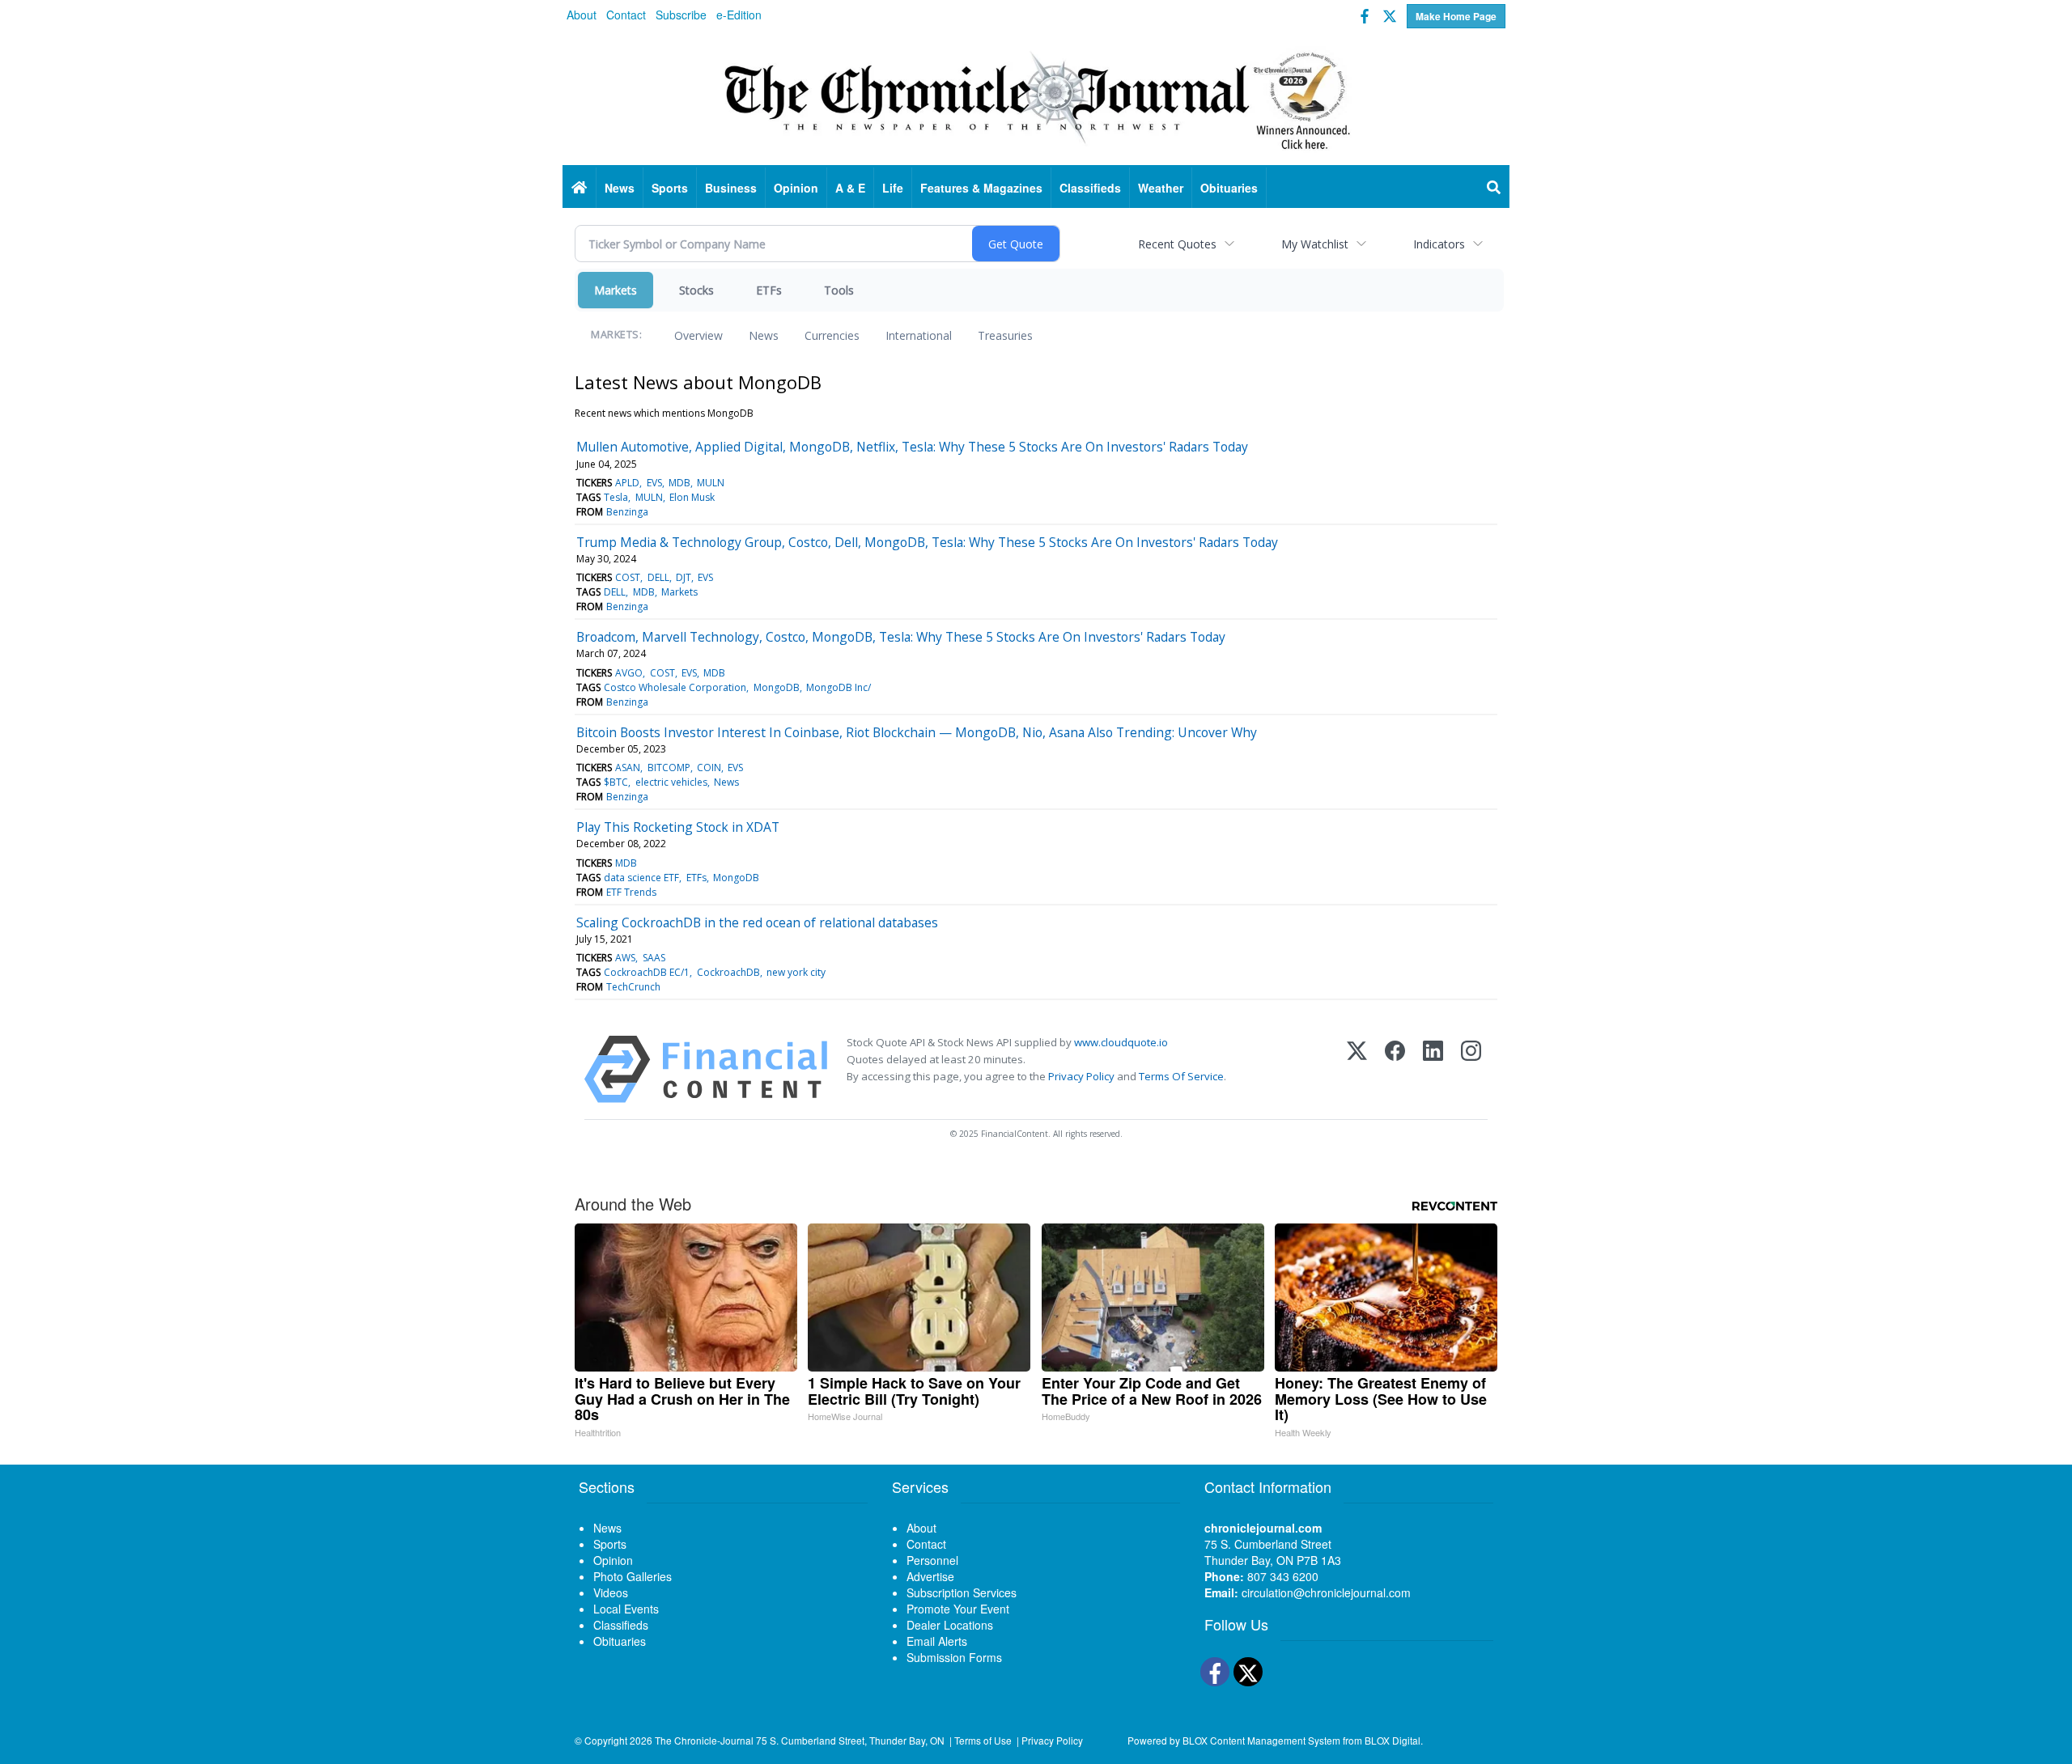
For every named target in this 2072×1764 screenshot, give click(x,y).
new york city (796, 972)
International (919, 335)
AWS (625, 958)
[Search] (1494, 188)
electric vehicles (671, 782)
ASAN (628, 768)
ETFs (769, 290)
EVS (654, 483)
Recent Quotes (1177, 244)
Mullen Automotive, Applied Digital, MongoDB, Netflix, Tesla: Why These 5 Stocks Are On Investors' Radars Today (912, 447)
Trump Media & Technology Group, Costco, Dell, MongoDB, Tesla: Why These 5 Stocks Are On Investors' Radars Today (927, 542)
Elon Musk (692, 497)
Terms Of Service (1181, 1076)
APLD (627, 483)
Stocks (696, 290)
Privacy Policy (1081, 1076)
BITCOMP (669, 768)
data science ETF (641, 878)
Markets (616, 290)
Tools (839, 290)
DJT (684, 577)
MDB (679, 483)
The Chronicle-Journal (704, 1740)
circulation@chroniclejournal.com (1326, 1592)
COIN (709, 768)
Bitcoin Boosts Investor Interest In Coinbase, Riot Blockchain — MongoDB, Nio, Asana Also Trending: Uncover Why (917, 732)
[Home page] (1036, 98)
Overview (698, 335)
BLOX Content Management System (1261, 1740)
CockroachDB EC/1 (647, 972)
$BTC (616, 782)
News (764, 335)
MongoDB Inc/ (839, 687)
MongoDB (777, 687)
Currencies (832, 335)
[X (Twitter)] (1357, 1069)
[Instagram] (1471, 1069)
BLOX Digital (1393, 1740)
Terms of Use (983, 1740)
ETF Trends (631, 892)
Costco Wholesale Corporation (675, 687)
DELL (658, 577)
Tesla (616, 497)
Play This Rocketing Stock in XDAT (678, 827)
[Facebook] (1395, 1069)
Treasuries (1005, 335)
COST (628, 577)
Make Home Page (1456, 16)
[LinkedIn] (1433, 1069)
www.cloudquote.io (1121, 1042)
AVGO (629, 673)
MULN (711, 483)
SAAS (654, 958)
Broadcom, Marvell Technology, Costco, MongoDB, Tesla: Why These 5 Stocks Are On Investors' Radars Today (901, 637)
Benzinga (627, 512)
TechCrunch (633, 987)
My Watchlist (1315, 244)
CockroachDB (728, 972)
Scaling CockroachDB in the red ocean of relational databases (757, 922)
